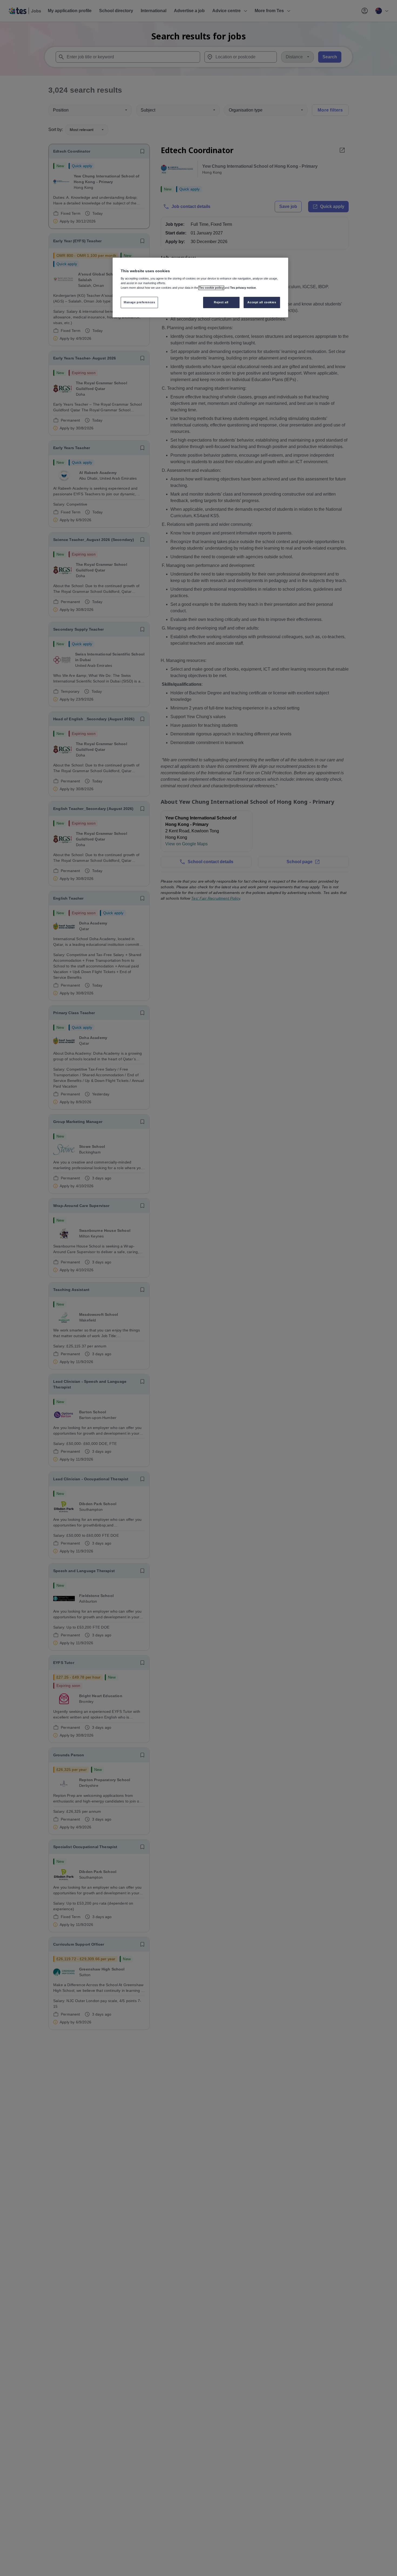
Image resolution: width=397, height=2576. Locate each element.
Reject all (221, 302)
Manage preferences (139, 302)
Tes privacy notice (243, 288)
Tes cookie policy (211, 288)
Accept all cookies (262, 302)
